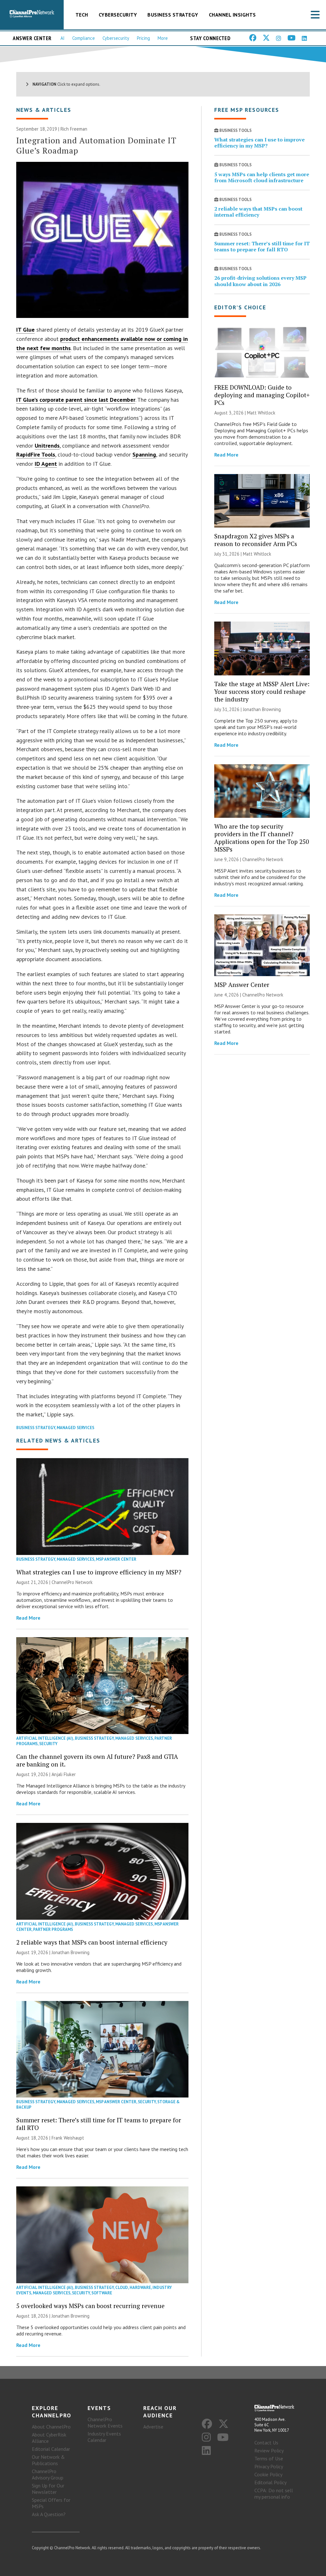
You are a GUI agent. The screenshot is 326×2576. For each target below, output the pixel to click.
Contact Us (266, 2443)
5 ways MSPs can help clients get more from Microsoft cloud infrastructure (262, 177)
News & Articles (44, 110)
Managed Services (75, 1428)
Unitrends (47, 446)
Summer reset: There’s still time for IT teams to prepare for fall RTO (99, 2124)
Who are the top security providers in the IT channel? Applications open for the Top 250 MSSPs (262, 838)
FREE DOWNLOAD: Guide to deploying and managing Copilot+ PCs (262, 395)
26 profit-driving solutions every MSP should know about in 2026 (260, 281)
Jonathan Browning (71, 1952)
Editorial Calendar (51, 2449)
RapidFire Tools (36, 454)
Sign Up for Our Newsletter (48, 2489)
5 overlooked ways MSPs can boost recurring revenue (90, 2306)
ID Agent (46, 464)
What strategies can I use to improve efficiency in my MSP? (99, 1572)
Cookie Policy (268, 2474)
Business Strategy (173, 15)
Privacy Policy (269, 2466)
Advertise (153, 2427)
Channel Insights (232, 15)
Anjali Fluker (64, 1774)
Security (48, 1744)
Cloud (122, 2288)
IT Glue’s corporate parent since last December (76, 400)
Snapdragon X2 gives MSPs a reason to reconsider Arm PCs (256, 540)
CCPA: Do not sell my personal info (274, 2493)
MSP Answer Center (116, 1559)
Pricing (143, 38)
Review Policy (269, 2450)
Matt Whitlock (261, 413)
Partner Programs (53, 1929)
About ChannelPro (51, 2427)
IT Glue (25, 330)
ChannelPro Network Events (105, 2422)
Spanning (144, 454)
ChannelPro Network (72, 1582)
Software (102, 2293)
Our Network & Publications (48, 2460)
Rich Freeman (74, 129)
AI (63, 38)
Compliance (84, 38)
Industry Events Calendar (104, 2437)
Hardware (140, 2288)
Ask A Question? (49, 2514)
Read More (28, 1618)
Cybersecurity (118, 15)
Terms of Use (269, 2458)
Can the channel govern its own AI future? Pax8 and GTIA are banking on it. (97, 1760)
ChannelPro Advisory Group (48, 2474)
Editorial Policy (270, 2482)
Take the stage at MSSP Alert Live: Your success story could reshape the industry (262, 691)
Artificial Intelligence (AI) (45, 1738)
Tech (82, 15)
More (163, 38)
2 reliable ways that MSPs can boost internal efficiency (92, 1942)
